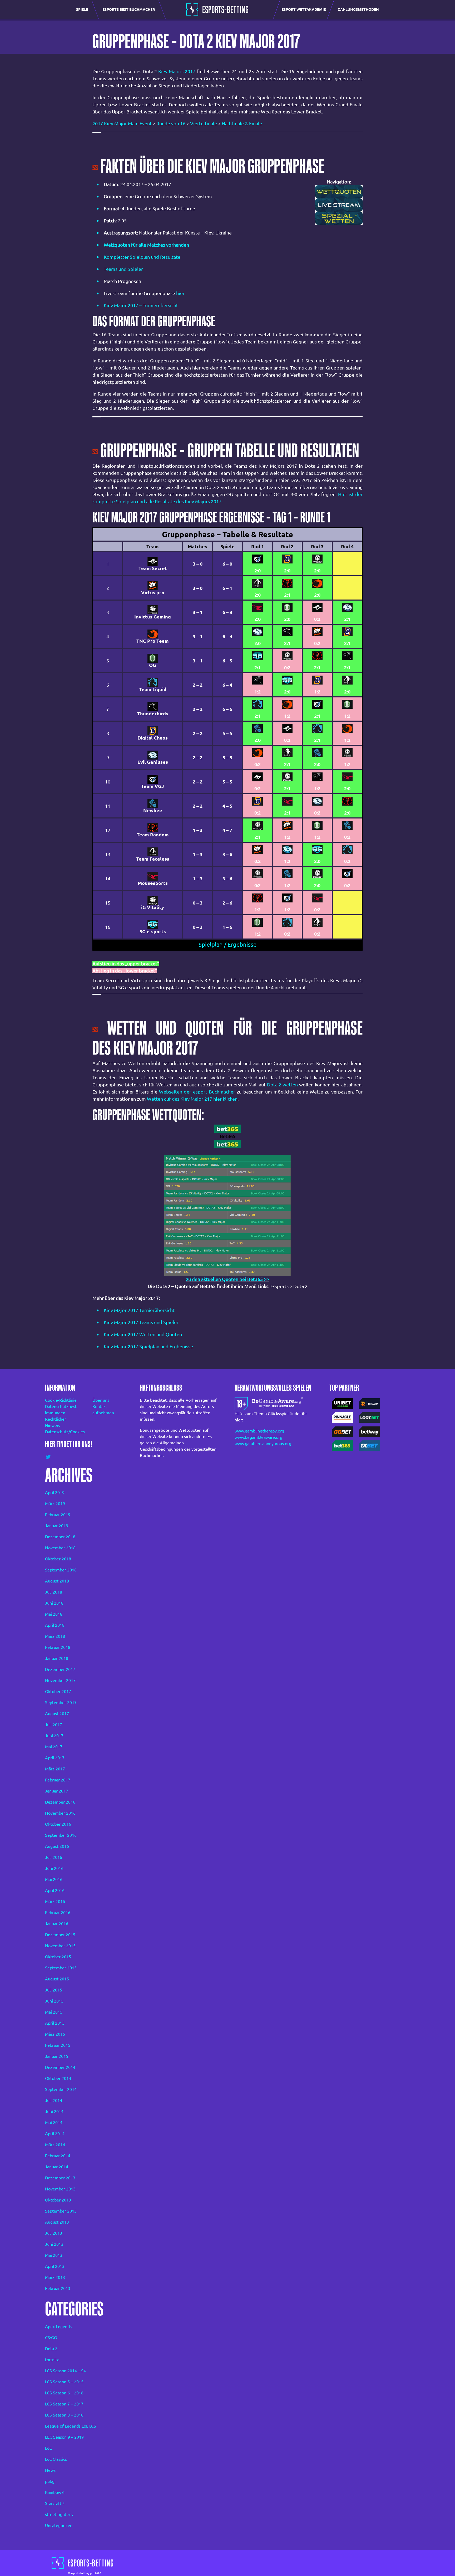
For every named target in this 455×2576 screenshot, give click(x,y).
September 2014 (61, 2089)
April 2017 (55, 1758)
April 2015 (55, 2023)
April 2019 (55, 1492)
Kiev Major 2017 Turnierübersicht (139, 1310)
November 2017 (60, 1680)
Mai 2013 (54, 2255)
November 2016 (60, 1813)
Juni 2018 (54, 1603)
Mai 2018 (54, 1614)
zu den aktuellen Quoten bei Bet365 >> (228, 1279)
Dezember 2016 (60, 1802)
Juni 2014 (54, 2111)
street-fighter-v (59, 2514)
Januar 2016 (57, 1924)
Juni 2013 (54, 2244)
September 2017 (61, 1703)
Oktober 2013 (58, 2200)
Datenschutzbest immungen (61, 1410)
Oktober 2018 (58, 1559)
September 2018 (61, 1570)
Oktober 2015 (58, 1957)
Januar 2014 (57, 2167)
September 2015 (61, 1968)
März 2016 (55, 1901)
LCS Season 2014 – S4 (65, 2371)
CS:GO (51, 2338)
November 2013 (60, 2189)
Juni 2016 (54, 1868)
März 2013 (55, 2277)
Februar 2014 (58, 2156)
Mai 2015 (54, 2012)
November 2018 (60, 1548)
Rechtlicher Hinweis (56, 1422)
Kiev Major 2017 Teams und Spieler (141, 1322)
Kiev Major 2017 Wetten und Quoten (143, 1334)
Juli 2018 (54, 1592)
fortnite (52, 2360)
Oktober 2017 (58, 1691)
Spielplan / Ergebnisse (227, 945)
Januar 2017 (57, 1791)
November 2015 (60, 1946)
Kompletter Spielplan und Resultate (142, 257)
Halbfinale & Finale (242, 123)
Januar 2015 (57, 2056)
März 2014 (55, 2145)
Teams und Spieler (123, 269)
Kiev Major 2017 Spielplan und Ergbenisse (148, 1346)
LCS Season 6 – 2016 (64, 2393)
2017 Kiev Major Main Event (122, 123)
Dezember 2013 (60, 2178)
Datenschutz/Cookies (62, 1432)
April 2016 (55, 1890)
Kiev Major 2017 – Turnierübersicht (141, 305)
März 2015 (55, 2034)
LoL (48, 2448)
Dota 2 (51, 2349)
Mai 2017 (54, 1747)
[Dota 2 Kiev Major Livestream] (339, 204)
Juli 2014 (54, 2100)
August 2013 (57, 2222)
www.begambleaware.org (258, 1437)
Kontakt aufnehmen (103, 1410)
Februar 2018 (58, 1647)
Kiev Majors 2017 (177, 71)
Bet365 (228, 1136)
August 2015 (57, 1979)
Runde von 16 (171, 123)
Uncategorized (59, 2525)
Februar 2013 (58, 2288)
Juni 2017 (54, 1736)
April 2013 (55, 2266)
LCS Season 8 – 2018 (64, 2415)
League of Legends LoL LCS (71, 2426)
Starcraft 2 (55, 2503)
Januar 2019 (57, 1526)
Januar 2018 (57, 1658)
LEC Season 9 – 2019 (64, 2437)
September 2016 (61, 1835)
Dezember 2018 (60, 1537)
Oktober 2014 (58, 2078)
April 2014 (55, 2134)
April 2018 (55, 1625)
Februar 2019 (58, 1515)
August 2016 (57, 1846)
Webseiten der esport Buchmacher (197, 1092)
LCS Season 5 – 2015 (64, 2382)
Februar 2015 (58, 2045)
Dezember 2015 (60, 1935)
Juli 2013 (54, 2233)
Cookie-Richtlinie (61, 1400)
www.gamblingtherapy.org (259, 1431)
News (50, 2470)
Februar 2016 (58, 1913)
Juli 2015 (54, 1990)
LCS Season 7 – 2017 (64, 2404)
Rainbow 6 (55, 2492)
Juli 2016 (54, 1857)
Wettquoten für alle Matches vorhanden (146, 245)
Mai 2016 (54, 1879)
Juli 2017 (54, 1725)
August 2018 (57, 1581)
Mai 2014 (54, 2123)
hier (180, 293)
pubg (50, 2481)
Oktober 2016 (58, 1824)
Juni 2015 (54, 2001)
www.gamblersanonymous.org (263, 1444)
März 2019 (55, 1504)
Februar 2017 (58, 1780)
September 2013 (61, 2211)
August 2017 (57, 1714)
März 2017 (55, 1769)
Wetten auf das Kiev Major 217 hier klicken (192, 1099)
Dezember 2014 (60, 2067)
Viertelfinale (204, 123)
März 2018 (55, 1636)
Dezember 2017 (60, 1669)
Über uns (101, 1400)
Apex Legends (58, 2327)
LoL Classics (56, 2459)
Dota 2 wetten (282, 1085)
